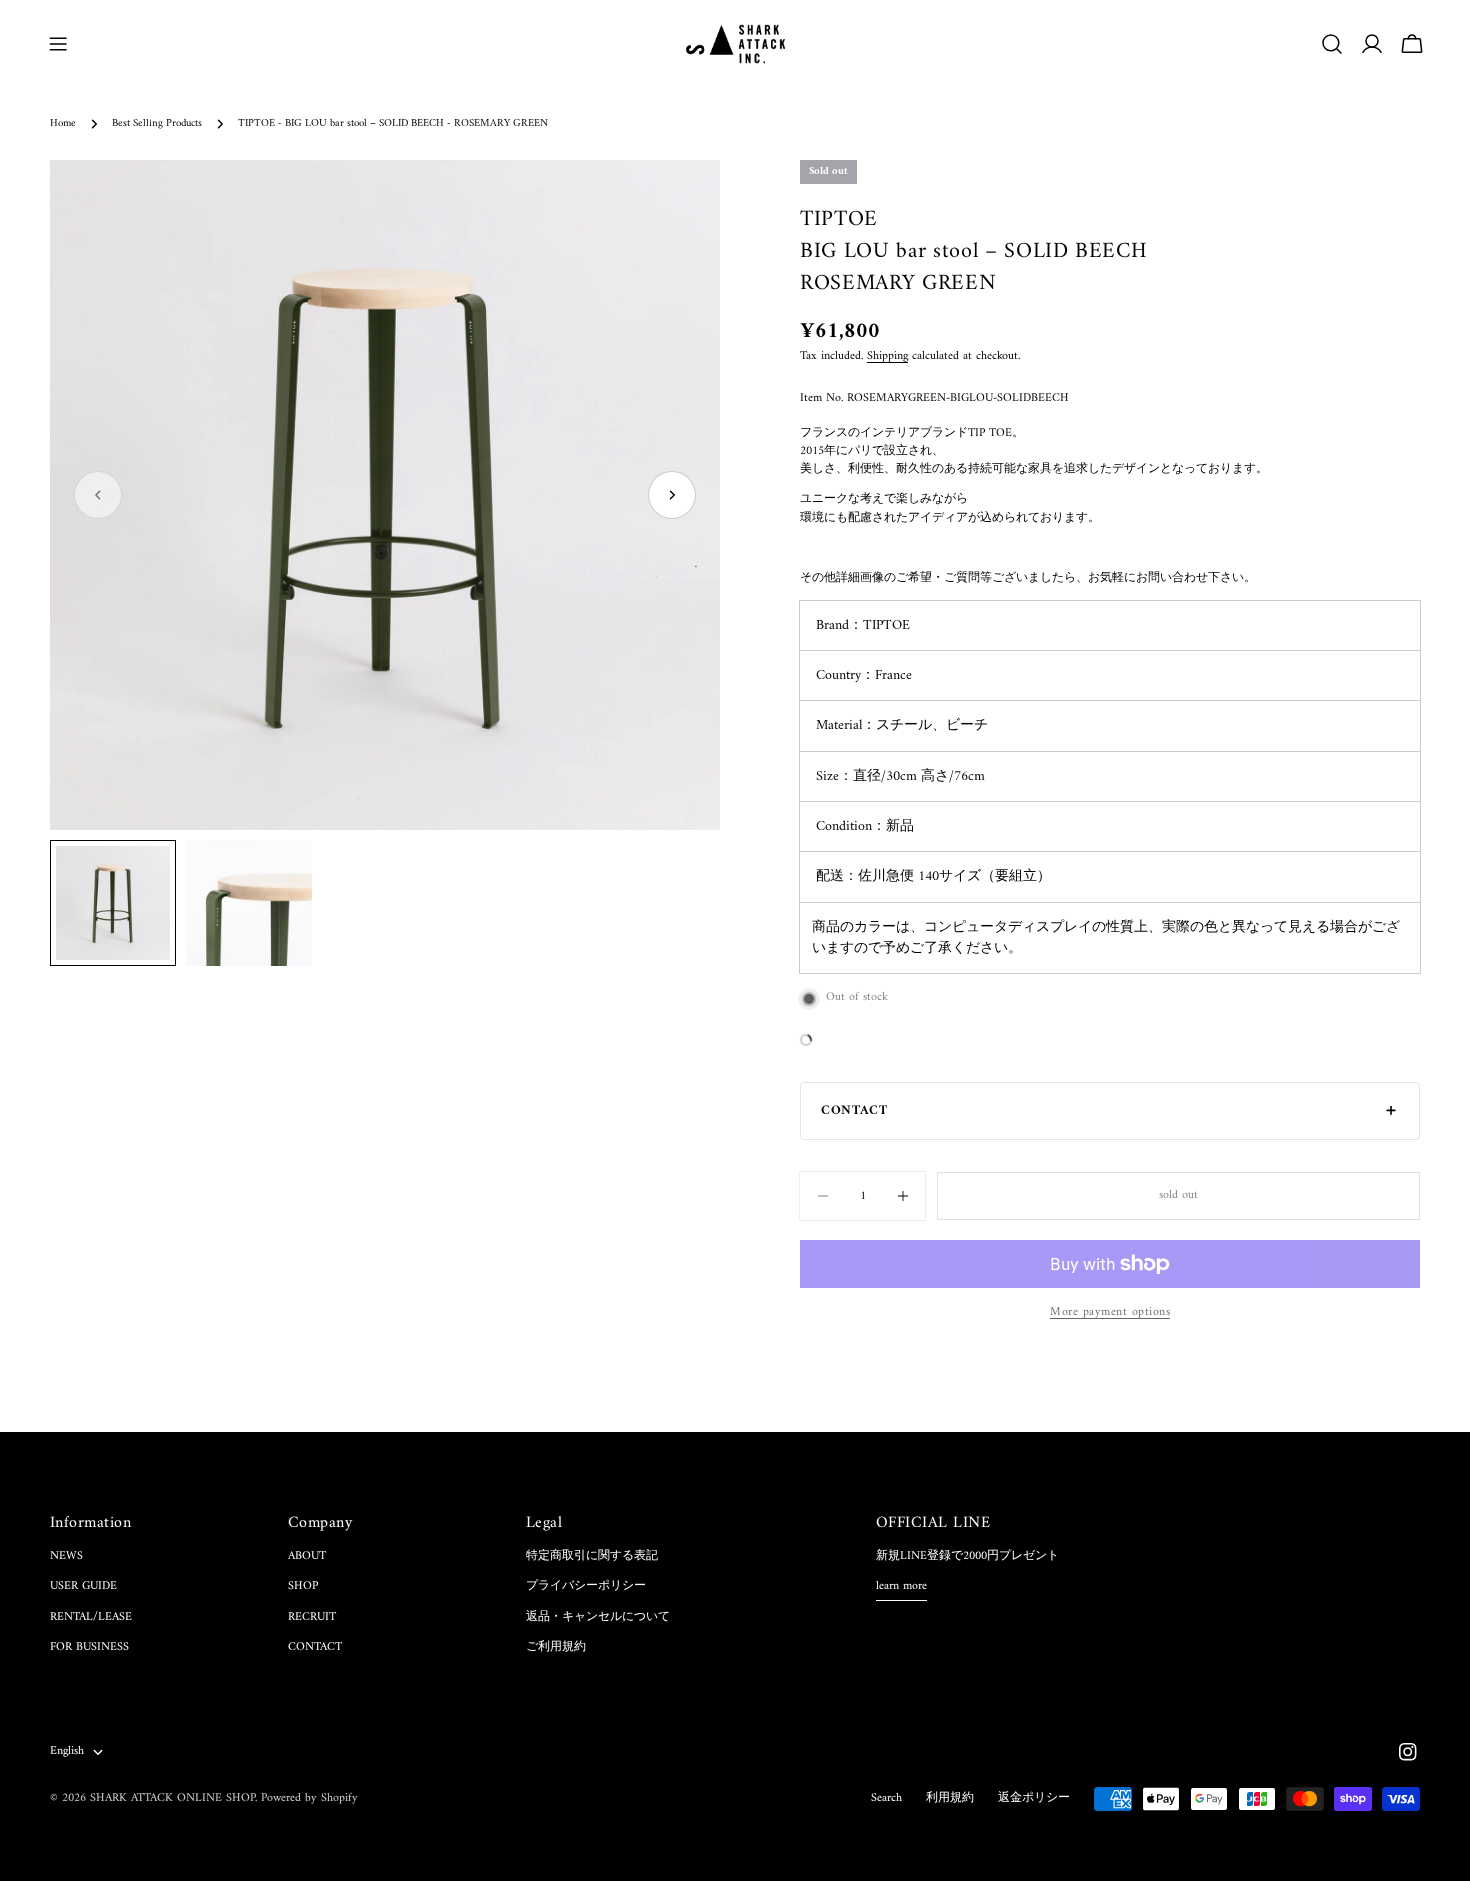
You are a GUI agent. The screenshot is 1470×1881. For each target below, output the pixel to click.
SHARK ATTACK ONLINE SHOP (172, 1798)
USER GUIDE (83, 1586)
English (67, 1751)
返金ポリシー (1034, 1798)
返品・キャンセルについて (598, 1617)
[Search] (1332, 44)
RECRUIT (312, 1617)
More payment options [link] (1110, 1313)
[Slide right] (672, 495)
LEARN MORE (901, 1587)
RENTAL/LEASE (91, 1617)
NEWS (66, 1556)
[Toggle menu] (58, 44)
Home (63, 123)
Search (886, 1798)
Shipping (887, 356)
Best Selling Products (157, 123)
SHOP (303, 1586)
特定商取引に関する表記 (592, 1556)
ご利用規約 (556, 1647)
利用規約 (950, 1798)
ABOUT (307, 1556)
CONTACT (315, 1647)
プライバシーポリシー (586, 1586)
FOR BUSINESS (89, 1647)
